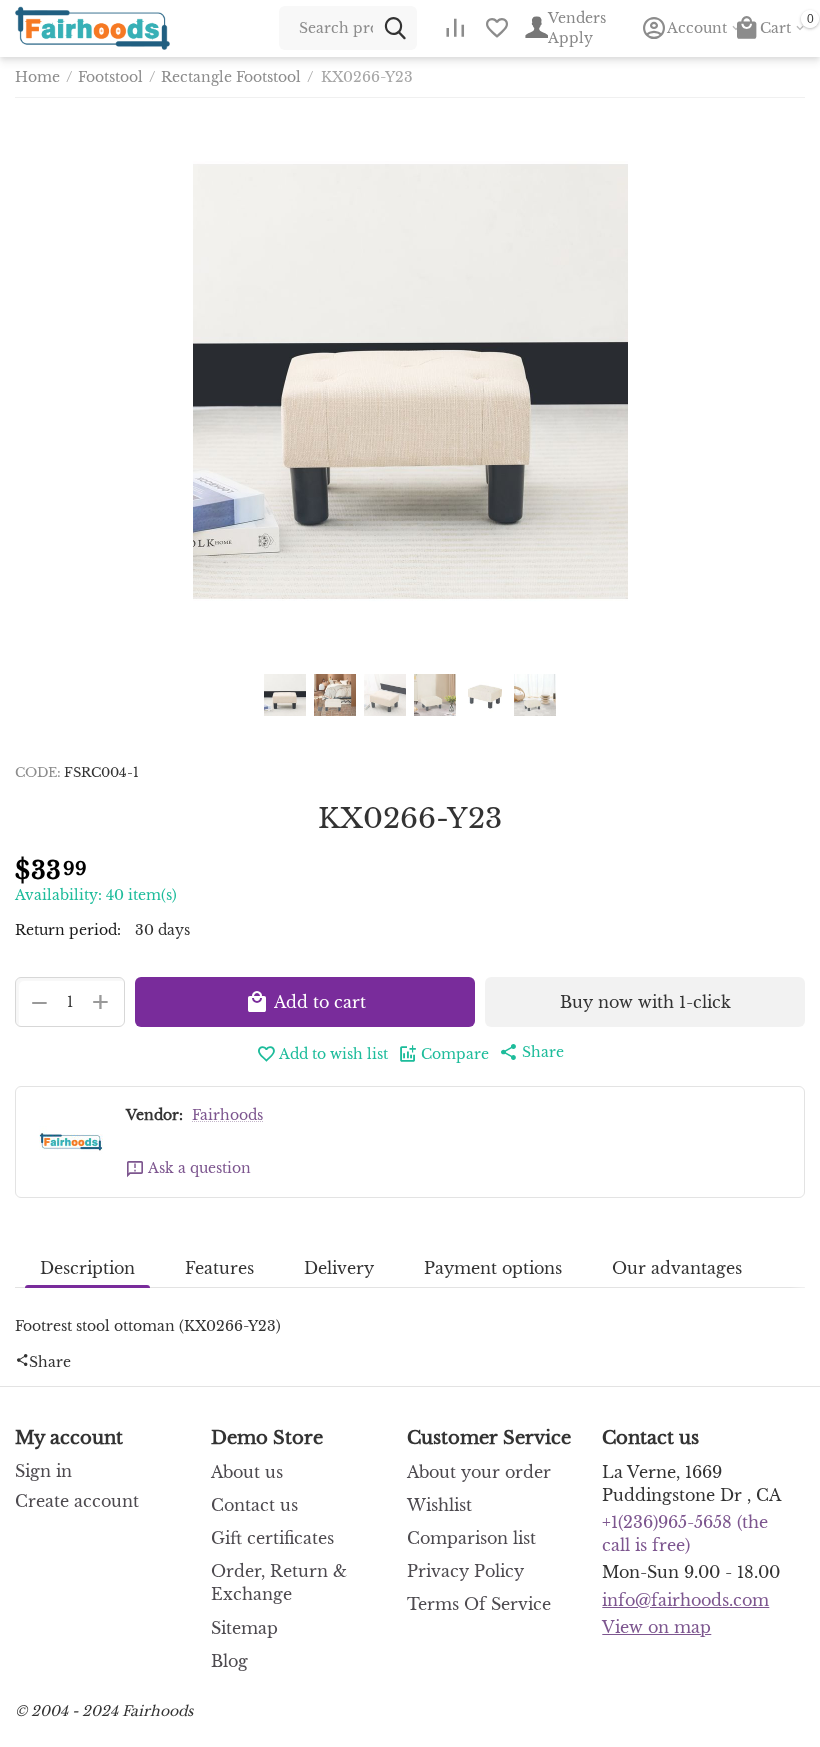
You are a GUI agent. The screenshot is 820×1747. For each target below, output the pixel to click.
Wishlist (439, 1505)
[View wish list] (497, 28)
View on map (656, 1627)
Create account (77, 1501)
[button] (531, 1052)
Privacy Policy (465, 1571)
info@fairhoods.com (685, 1600)
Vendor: (154, 1115)
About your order (479, 1472)
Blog (229, 1661)
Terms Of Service (479, 1604)
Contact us (254, 1505)
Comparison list (471, 1538)
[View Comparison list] (455, 28)
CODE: (38, 772)
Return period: (68, 930)
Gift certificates (272, 1538)
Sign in (43, 1471)
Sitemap (244, 1628)
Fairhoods (227, 1115)
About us (247, 1472)
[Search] (395, 28)
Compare (455, 1054)
